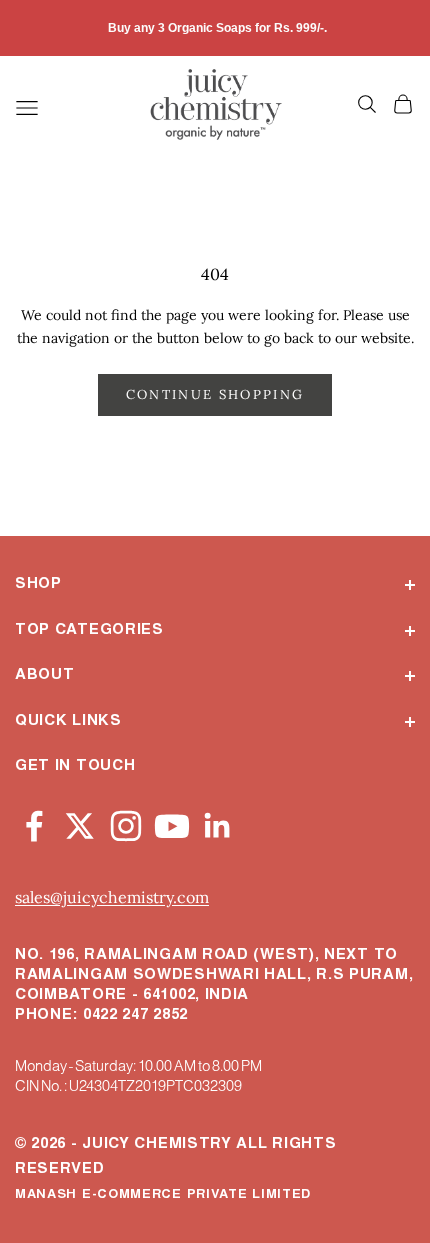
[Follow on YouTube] (172, 822)
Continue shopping (215, 394)
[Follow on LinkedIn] (218, 822)
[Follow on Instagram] (126, 822)
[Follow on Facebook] (34, 822)
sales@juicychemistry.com (112, 897)
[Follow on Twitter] (80, 822)
